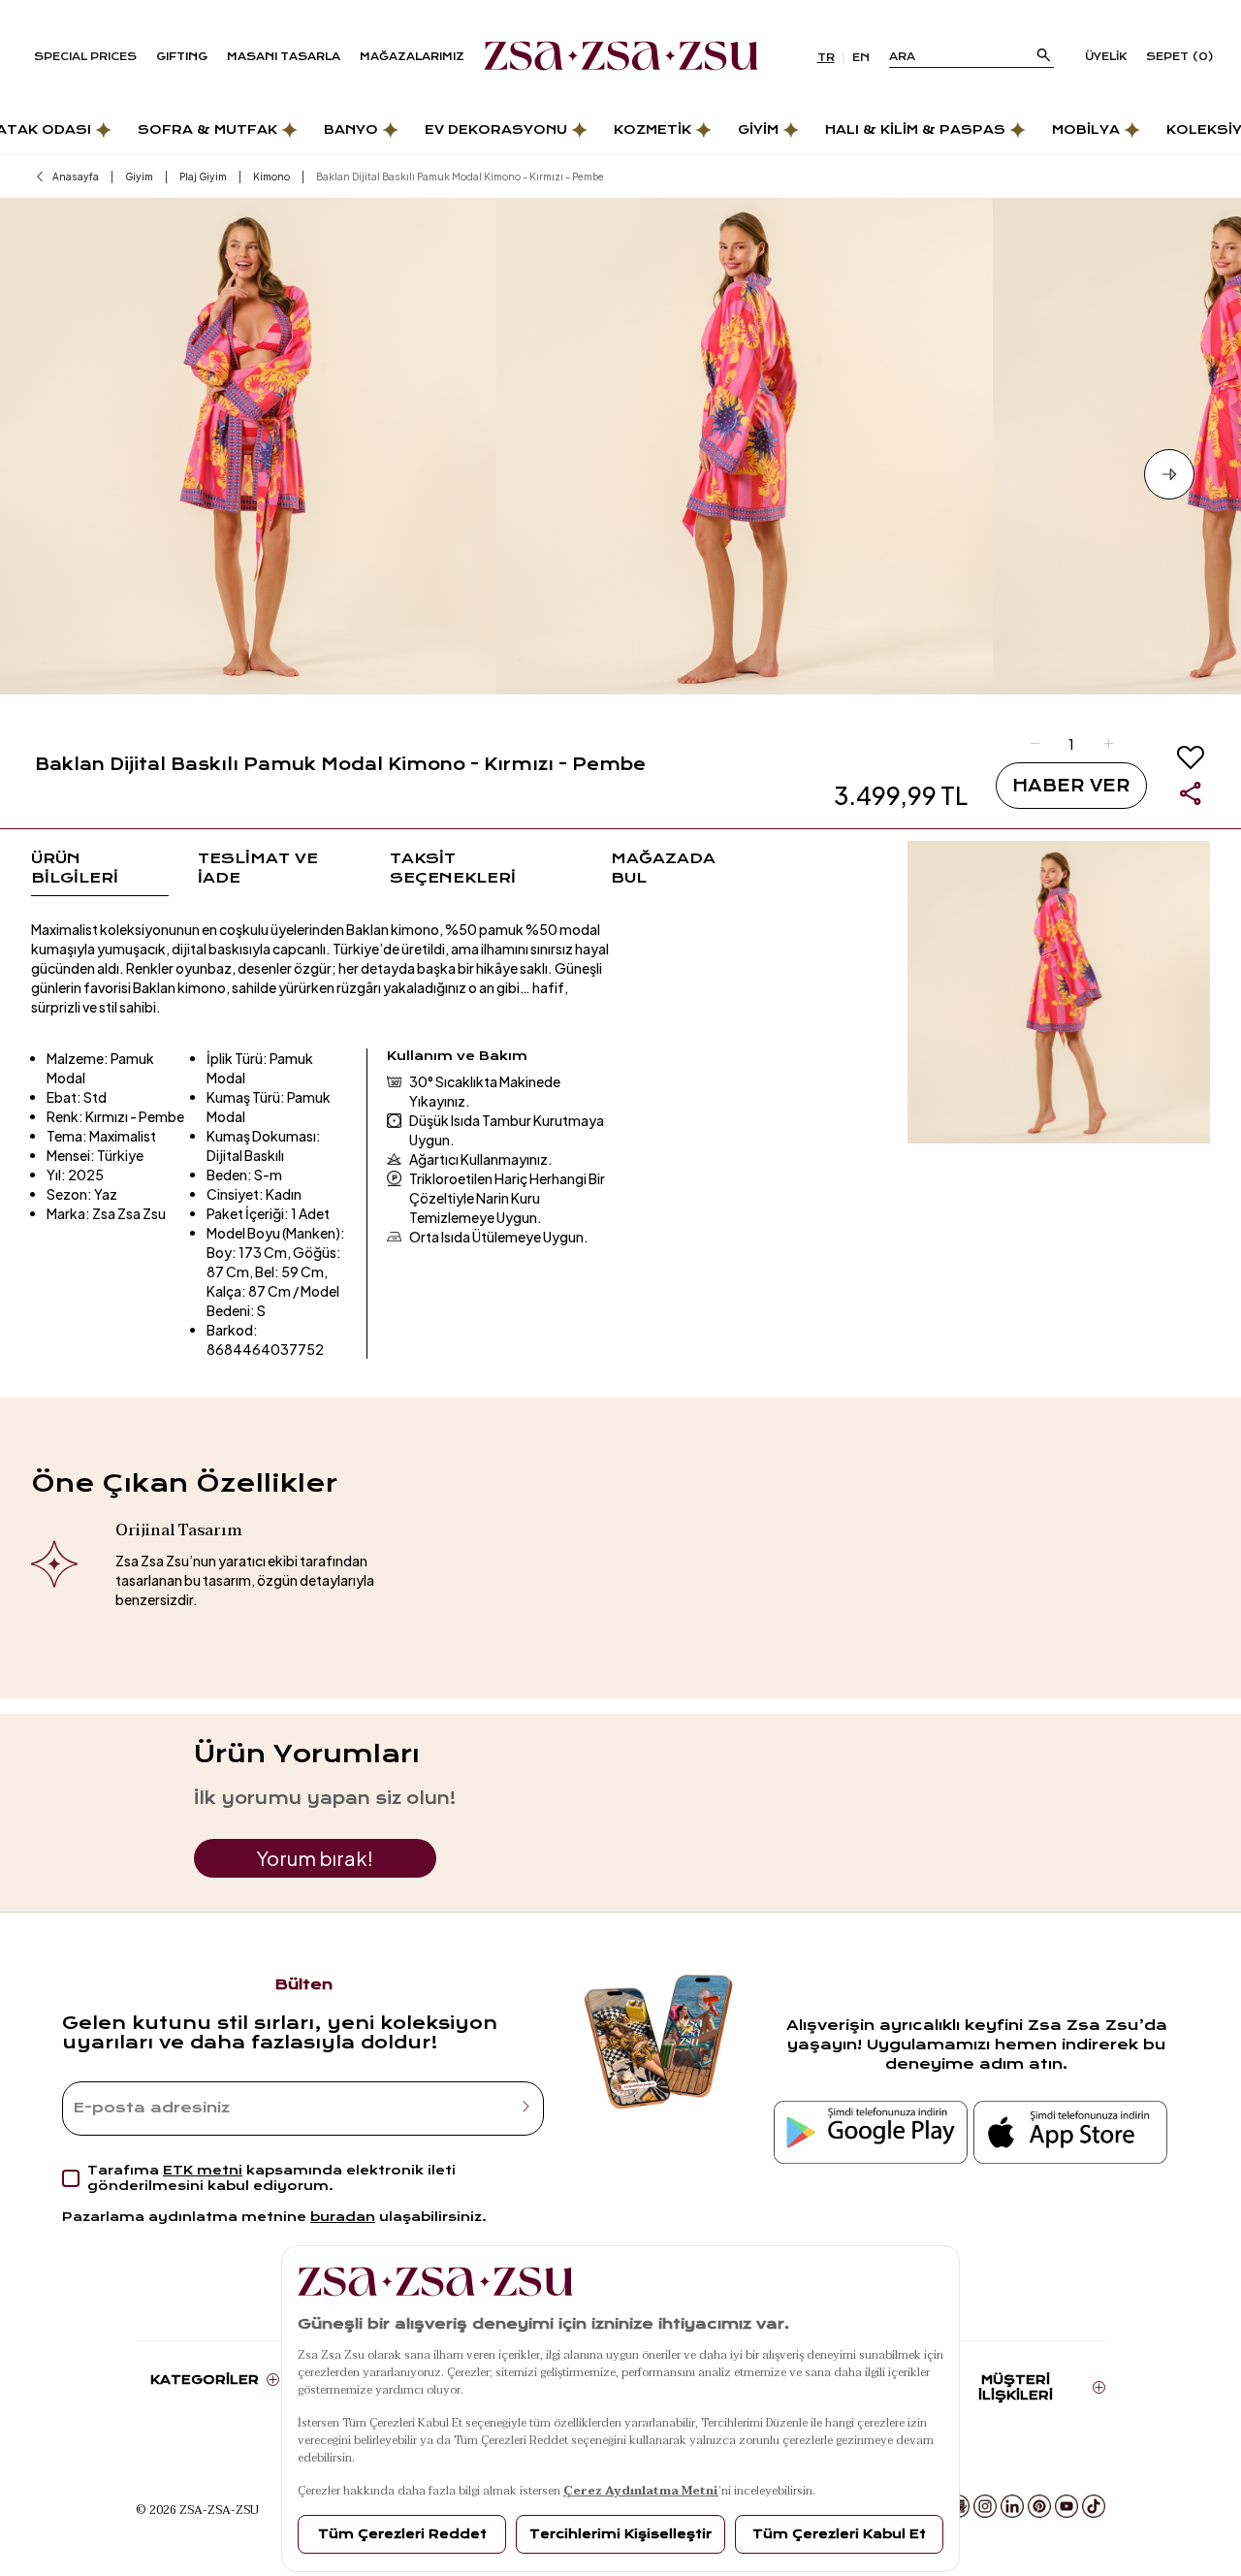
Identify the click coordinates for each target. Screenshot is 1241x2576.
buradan (343, 2217)
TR (826, 58)
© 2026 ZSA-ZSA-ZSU (197, 2509)
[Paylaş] (1191, 793)
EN (861, 58)
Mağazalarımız (412, 57)
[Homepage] (621, 57)
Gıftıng (182, 57)
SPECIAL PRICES (85, 57)
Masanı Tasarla (284, 57)
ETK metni (203, 2170)
